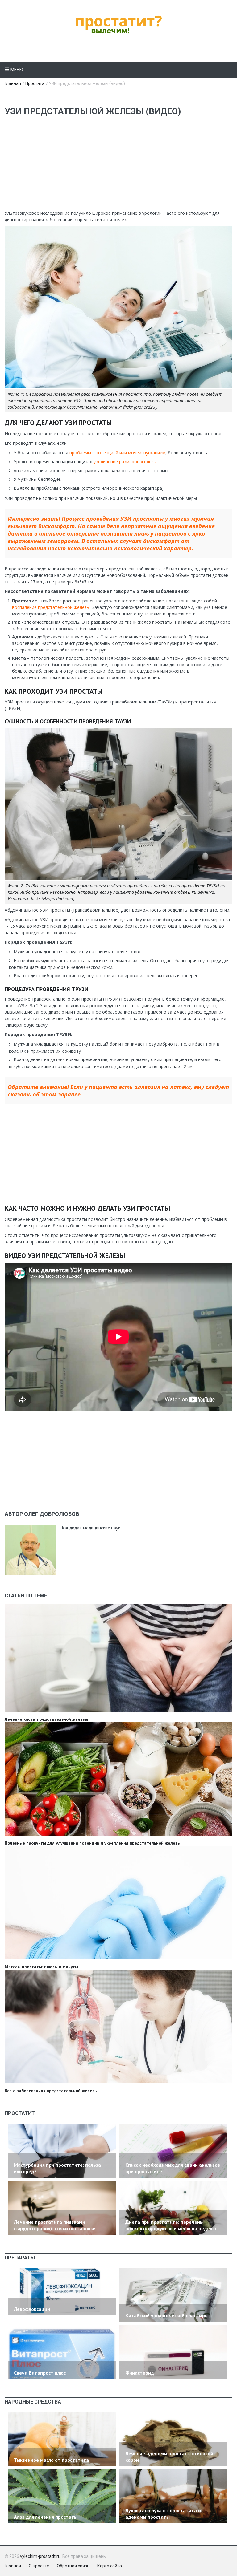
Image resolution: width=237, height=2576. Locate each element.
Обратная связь (73, 2566)
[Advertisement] (118, 167)
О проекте (39, 2566)
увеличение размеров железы (125, 462)
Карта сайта (110, 2566)
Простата (35, 83)
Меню (17, 70)
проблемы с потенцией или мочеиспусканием (117, 453)
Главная (13, 83)
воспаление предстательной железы (51, 607)
